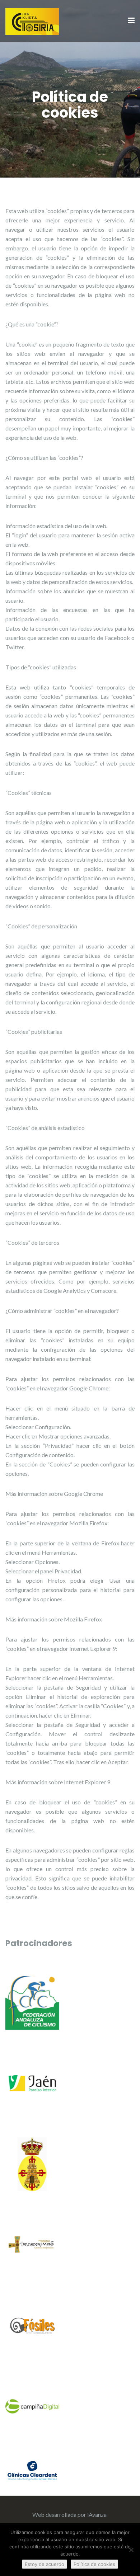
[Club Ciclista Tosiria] (32, 20)
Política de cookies (94, 2564)
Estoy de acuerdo (45, 2564)
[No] (131, 2550)
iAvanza (97, 2514)
